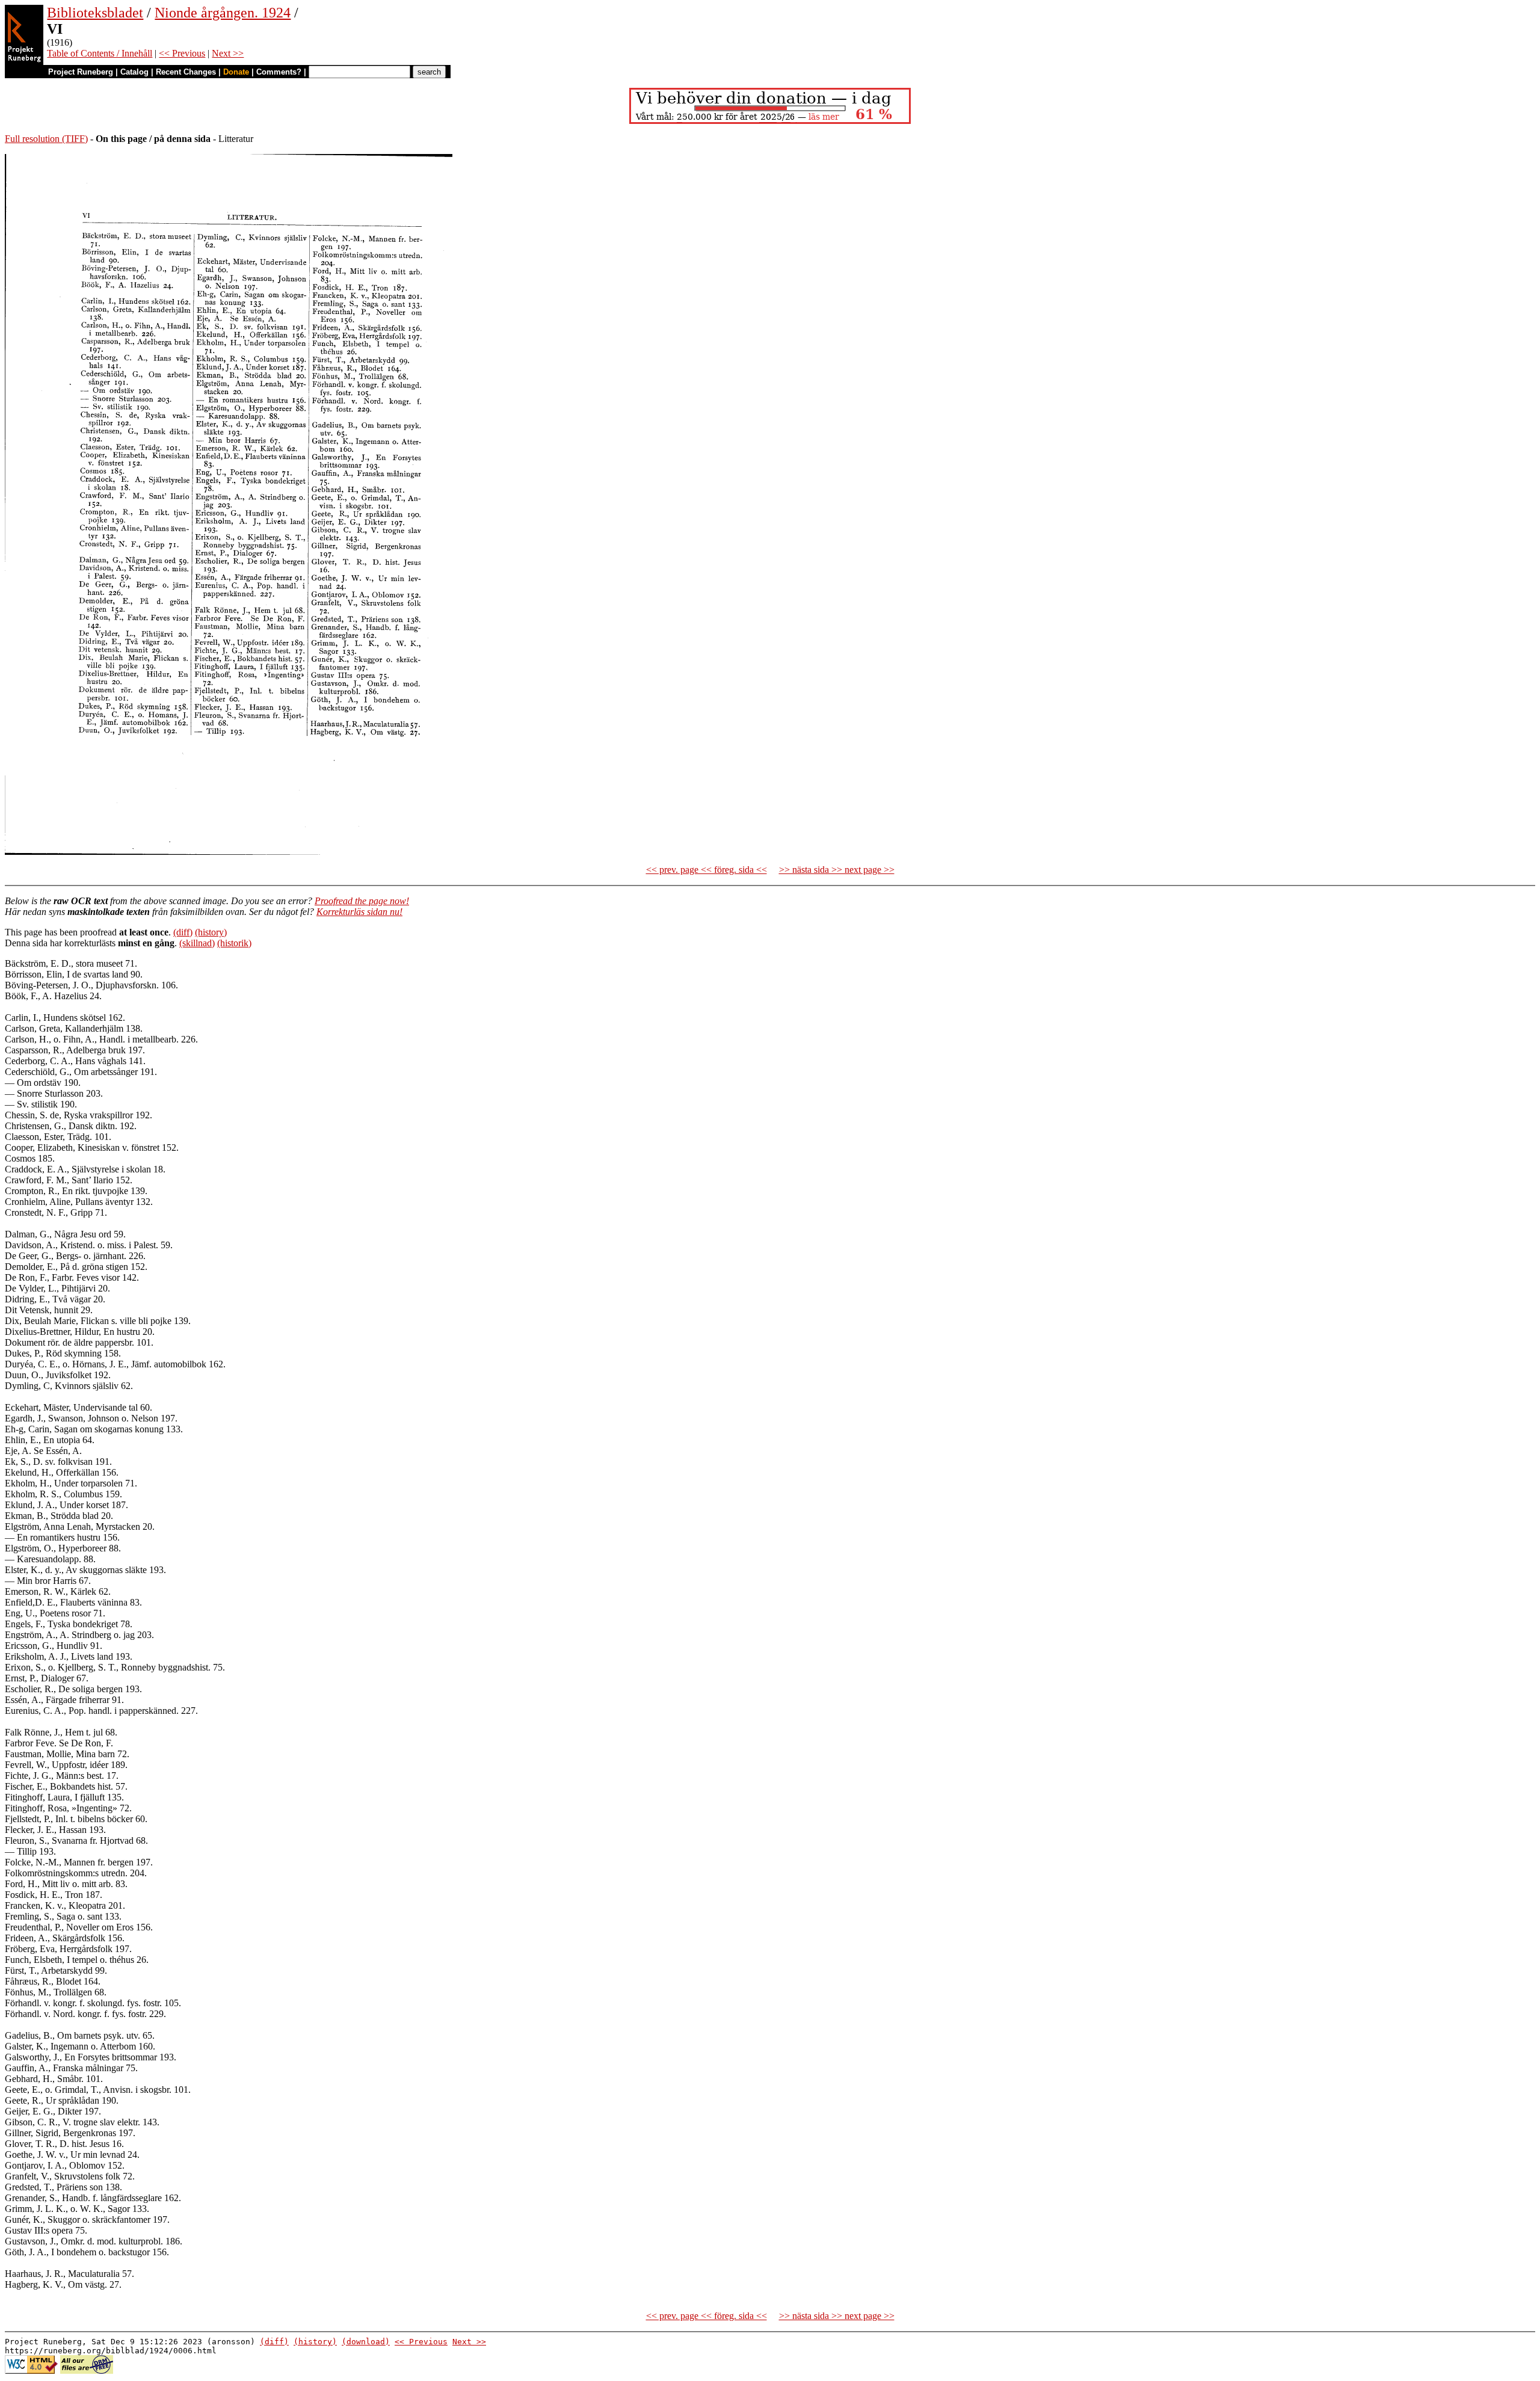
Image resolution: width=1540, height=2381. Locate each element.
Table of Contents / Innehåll (100, 53)
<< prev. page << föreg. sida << (707, 870)
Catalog (134, 72)
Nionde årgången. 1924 (223, 13)
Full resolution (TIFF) (46, 139)
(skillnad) (197, 943)
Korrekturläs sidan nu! (359, 912)
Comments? (279, 72)
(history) (211, 932)
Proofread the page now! (362, 901)
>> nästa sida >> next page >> (837, 870)
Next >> (228, 53)
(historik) (234, 943)
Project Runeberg (81, 72)
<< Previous (182, 53)
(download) (366, 2342)
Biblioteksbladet (95, 13)
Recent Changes (186, 72)
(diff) (183, 932)
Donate (236, 72)
